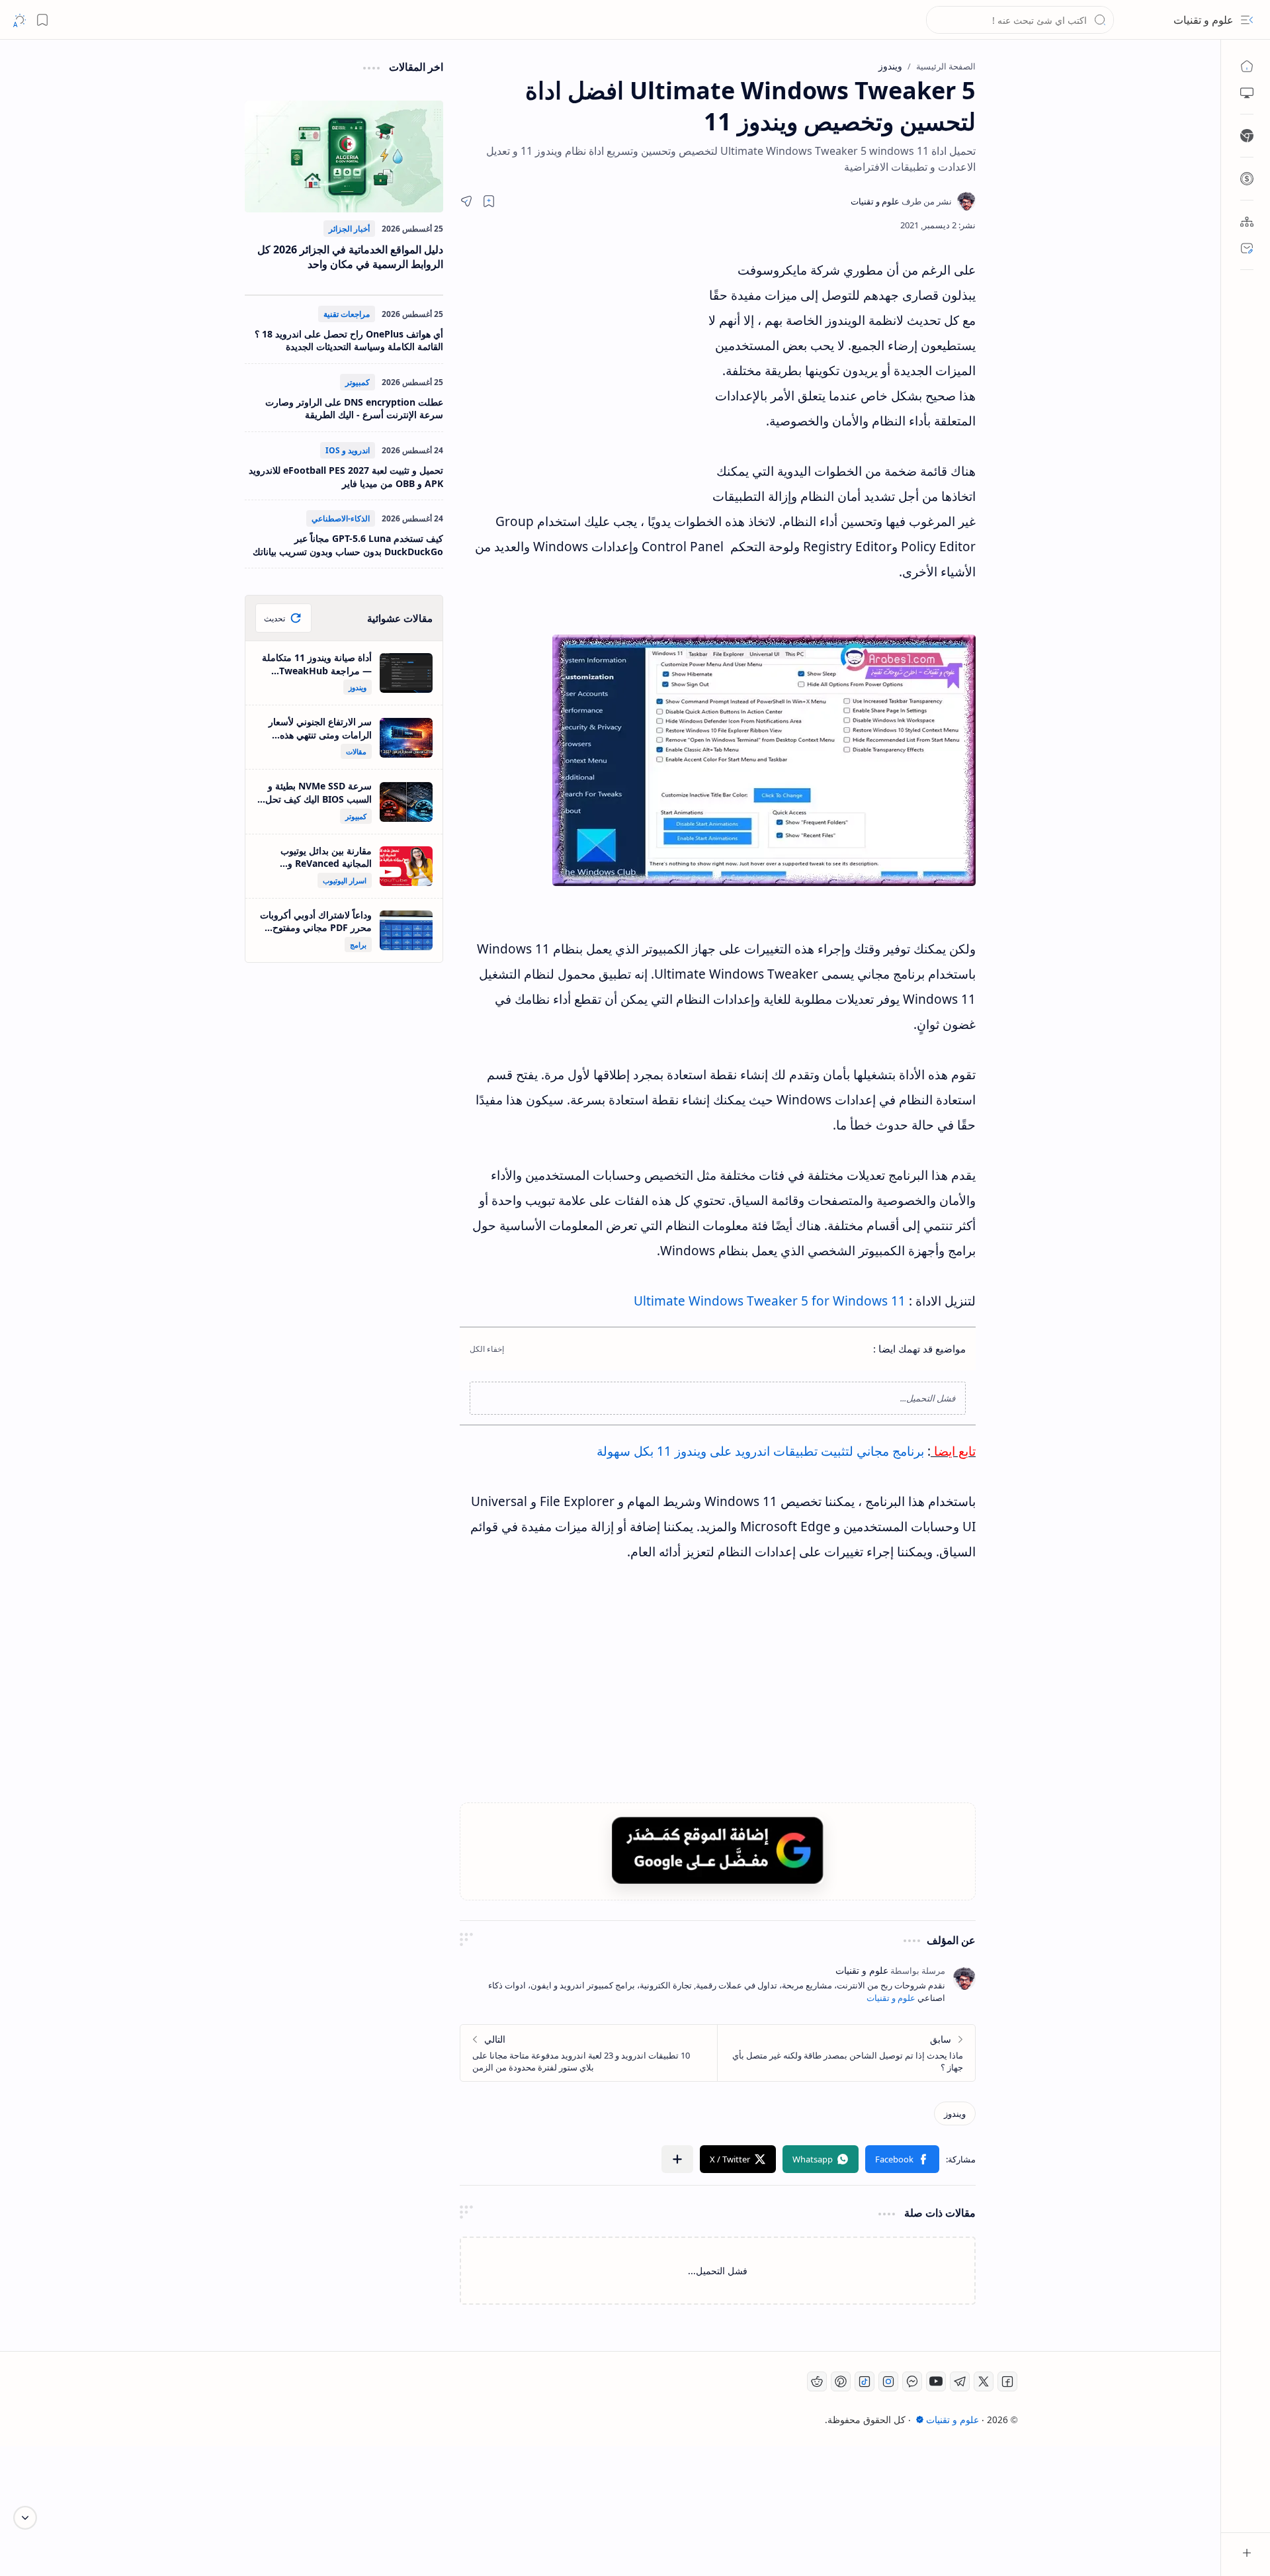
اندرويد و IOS (348, 450)
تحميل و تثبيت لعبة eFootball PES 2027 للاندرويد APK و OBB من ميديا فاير (346, 477)
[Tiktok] (865, 2381)
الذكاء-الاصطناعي (341, 518)
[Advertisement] (582, 377)
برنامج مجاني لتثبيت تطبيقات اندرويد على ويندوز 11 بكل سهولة (760, 1451)
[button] (1247, 20)
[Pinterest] (841, 2381)
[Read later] (489, 201)
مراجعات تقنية (347, 314)
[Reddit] (817, 2381)
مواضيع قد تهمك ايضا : (919, 1349)
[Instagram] (888, 2381)
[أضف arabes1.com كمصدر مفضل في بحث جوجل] (718, 1850)
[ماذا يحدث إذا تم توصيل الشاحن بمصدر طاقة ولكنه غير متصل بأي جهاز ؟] (846, 2053)
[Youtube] (936, 2381)
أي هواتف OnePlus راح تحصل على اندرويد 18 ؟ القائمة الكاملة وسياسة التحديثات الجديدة (349, 340)
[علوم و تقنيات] (901, 201)
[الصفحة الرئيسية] (1247, 66)
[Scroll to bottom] (25, 2518)
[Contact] (1247, 248)
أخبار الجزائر (349, 229)
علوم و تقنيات (1204, 20)
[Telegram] (960, 2381)
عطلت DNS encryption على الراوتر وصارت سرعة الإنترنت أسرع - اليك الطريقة (354, 409)
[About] (1247, 222)
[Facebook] (1007, 2381)
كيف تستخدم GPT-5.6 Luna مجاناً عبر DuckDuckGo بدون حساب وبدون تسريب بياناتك (348, 545)
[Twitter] (984, 2381)
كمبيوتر (358, 382)
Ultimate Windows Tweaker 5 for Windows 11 (770, 1301)
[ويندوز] (955, 2113)
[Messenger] (912, 2381)
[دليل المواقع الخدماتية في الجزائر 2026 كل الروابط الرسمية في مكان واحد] (344, 156)
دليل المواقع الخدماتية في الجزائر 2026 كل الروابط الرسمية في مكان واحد (350, 257)
